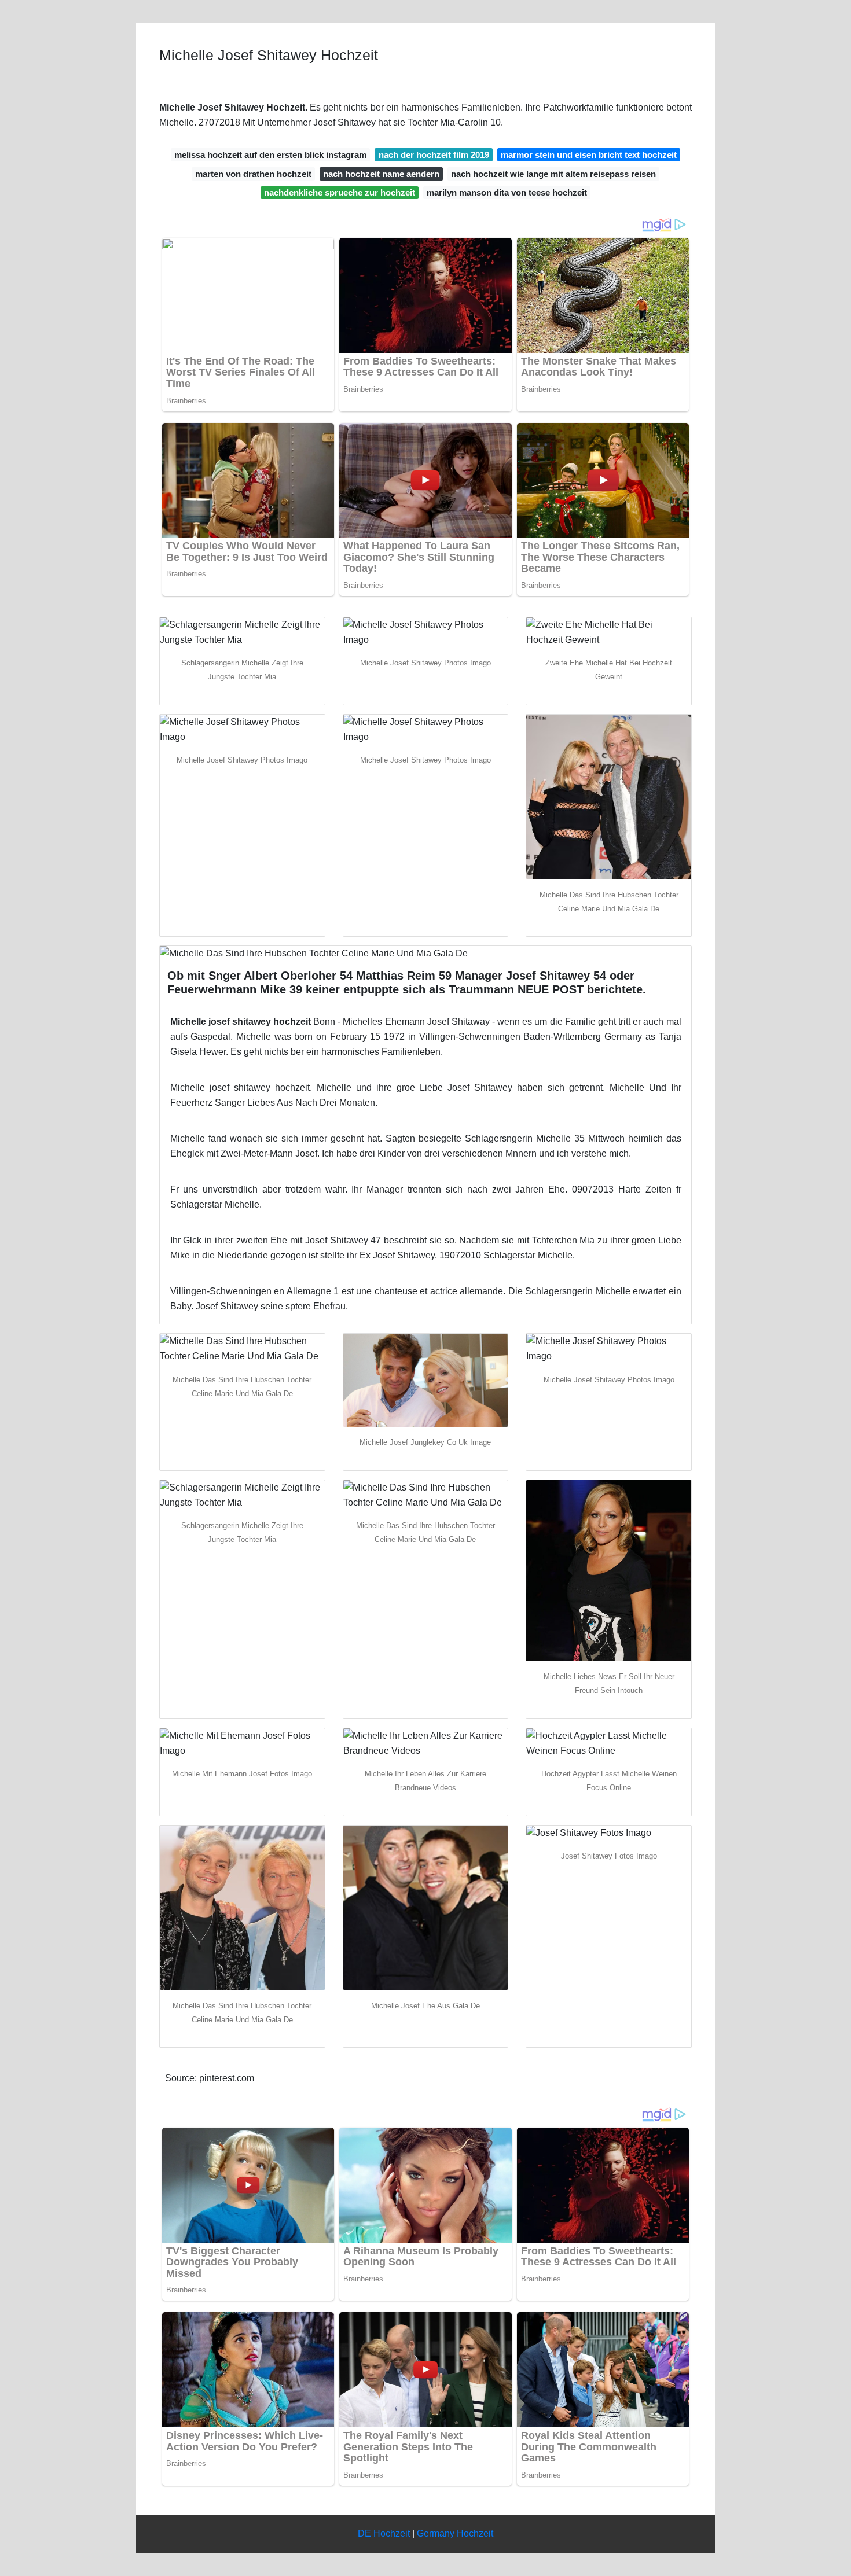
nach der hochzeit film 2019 (434, 155)
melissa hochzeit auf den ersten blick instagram (270, 155)
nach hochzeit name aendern (381, 174)
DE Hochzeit (384, 2533)
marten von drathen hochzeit (253, 174)
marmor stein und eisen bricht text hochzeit (589, 155)
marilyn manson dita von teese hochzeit (507, 192)
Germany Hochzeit (455, 2533)
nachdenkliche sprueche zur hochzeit (340, 192)
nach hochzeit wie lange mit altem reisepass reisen (553, 174)
